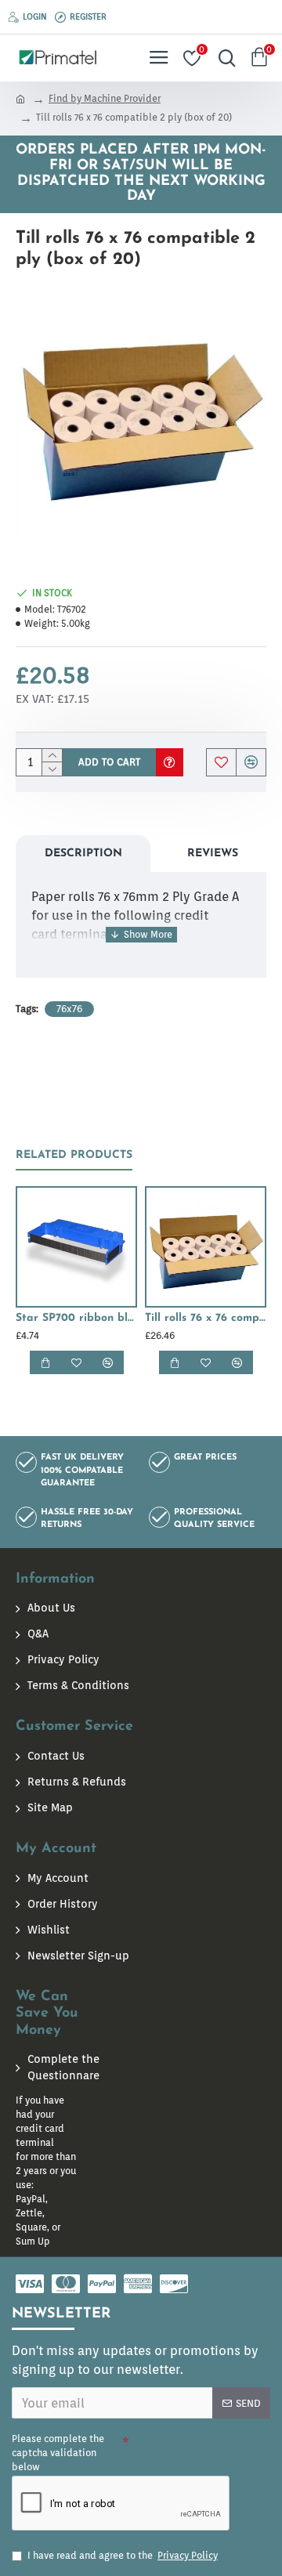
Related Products (74, 1155)
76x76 (69, 1009)
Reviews (213, 854)
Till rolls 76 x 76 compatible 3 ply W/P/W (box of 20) (206, 1318)
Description (83, 854)
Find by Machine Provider (105, 98)
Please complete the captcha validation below (58, 2453)
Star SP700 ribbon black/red (76, 1318)
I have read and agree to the (123, 2555)
